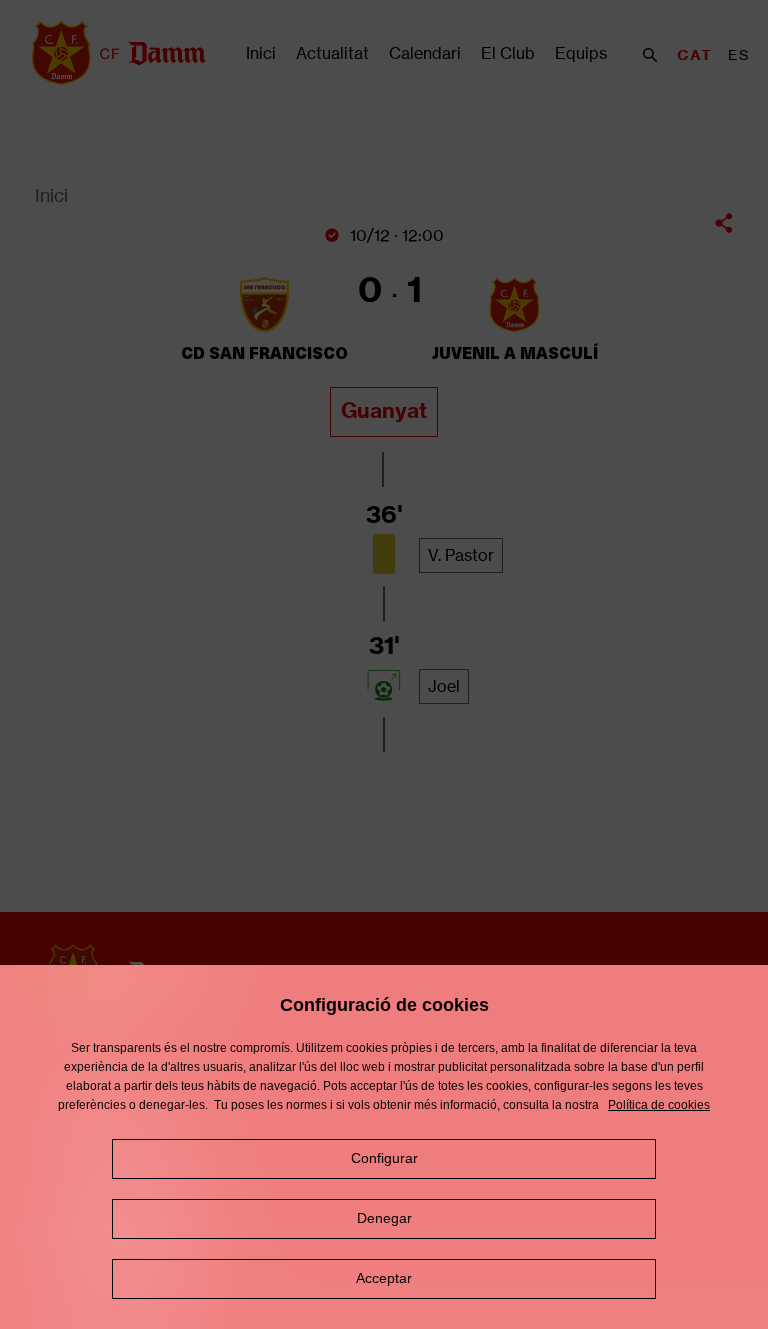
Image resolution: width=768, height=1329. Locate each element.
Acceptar (384, 1278)
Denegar (384, 1218)
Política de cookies (659, 1105)
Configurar (384, 1158)
